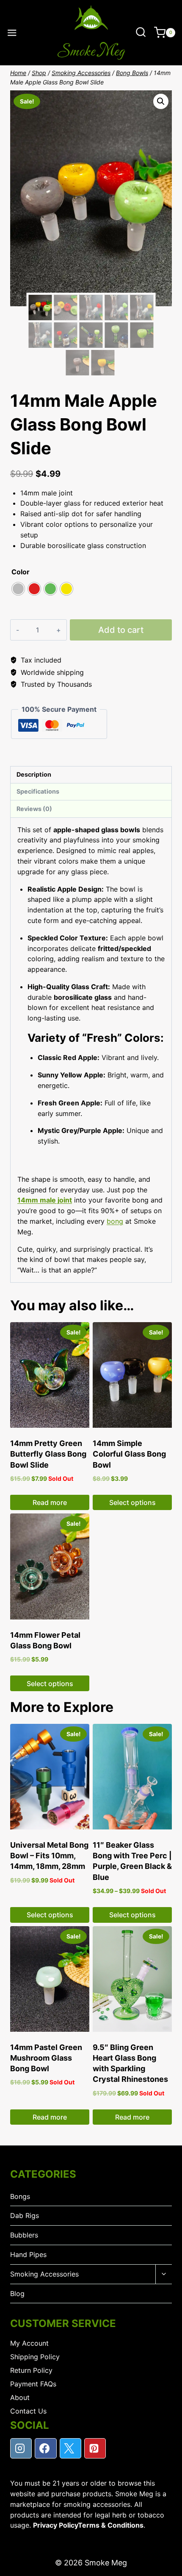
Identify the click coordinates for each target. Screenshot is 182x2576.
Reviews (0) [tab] (34, 809)
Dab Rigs (25, 2215)
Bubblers (24, 2235)
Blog (17, 2294)
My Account (29, 2343)
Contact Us (28, 2411)
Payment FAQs (33, 2384)
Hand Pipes (28, 2254)
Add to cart (121, 630)
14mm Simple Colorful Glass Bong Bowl (129, 1454)
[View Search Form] (141, 32)
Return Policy (31, 2370)
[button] (161, 101)
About (20, 2397)
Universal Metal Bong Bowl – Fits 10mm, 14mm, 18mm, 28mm (49, 1856)
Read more (50, 1502)
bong (115, 1221)
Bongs (20, 2196)
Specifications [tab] (38, 791)
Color (21, 572)
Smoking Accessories (44, 2274)
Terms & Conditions (111, 2525)
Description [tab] (34, 774)
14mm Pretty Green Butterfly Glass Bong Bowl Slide (48, 1454)
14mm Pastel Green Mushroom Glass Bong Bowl (46, 2058)
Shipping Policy (35, 2357)
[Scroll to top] (169, 2567)
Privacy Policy (55, 2525)
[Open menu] (12, 33)
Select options (132, 1502)
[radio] (18, 589)
